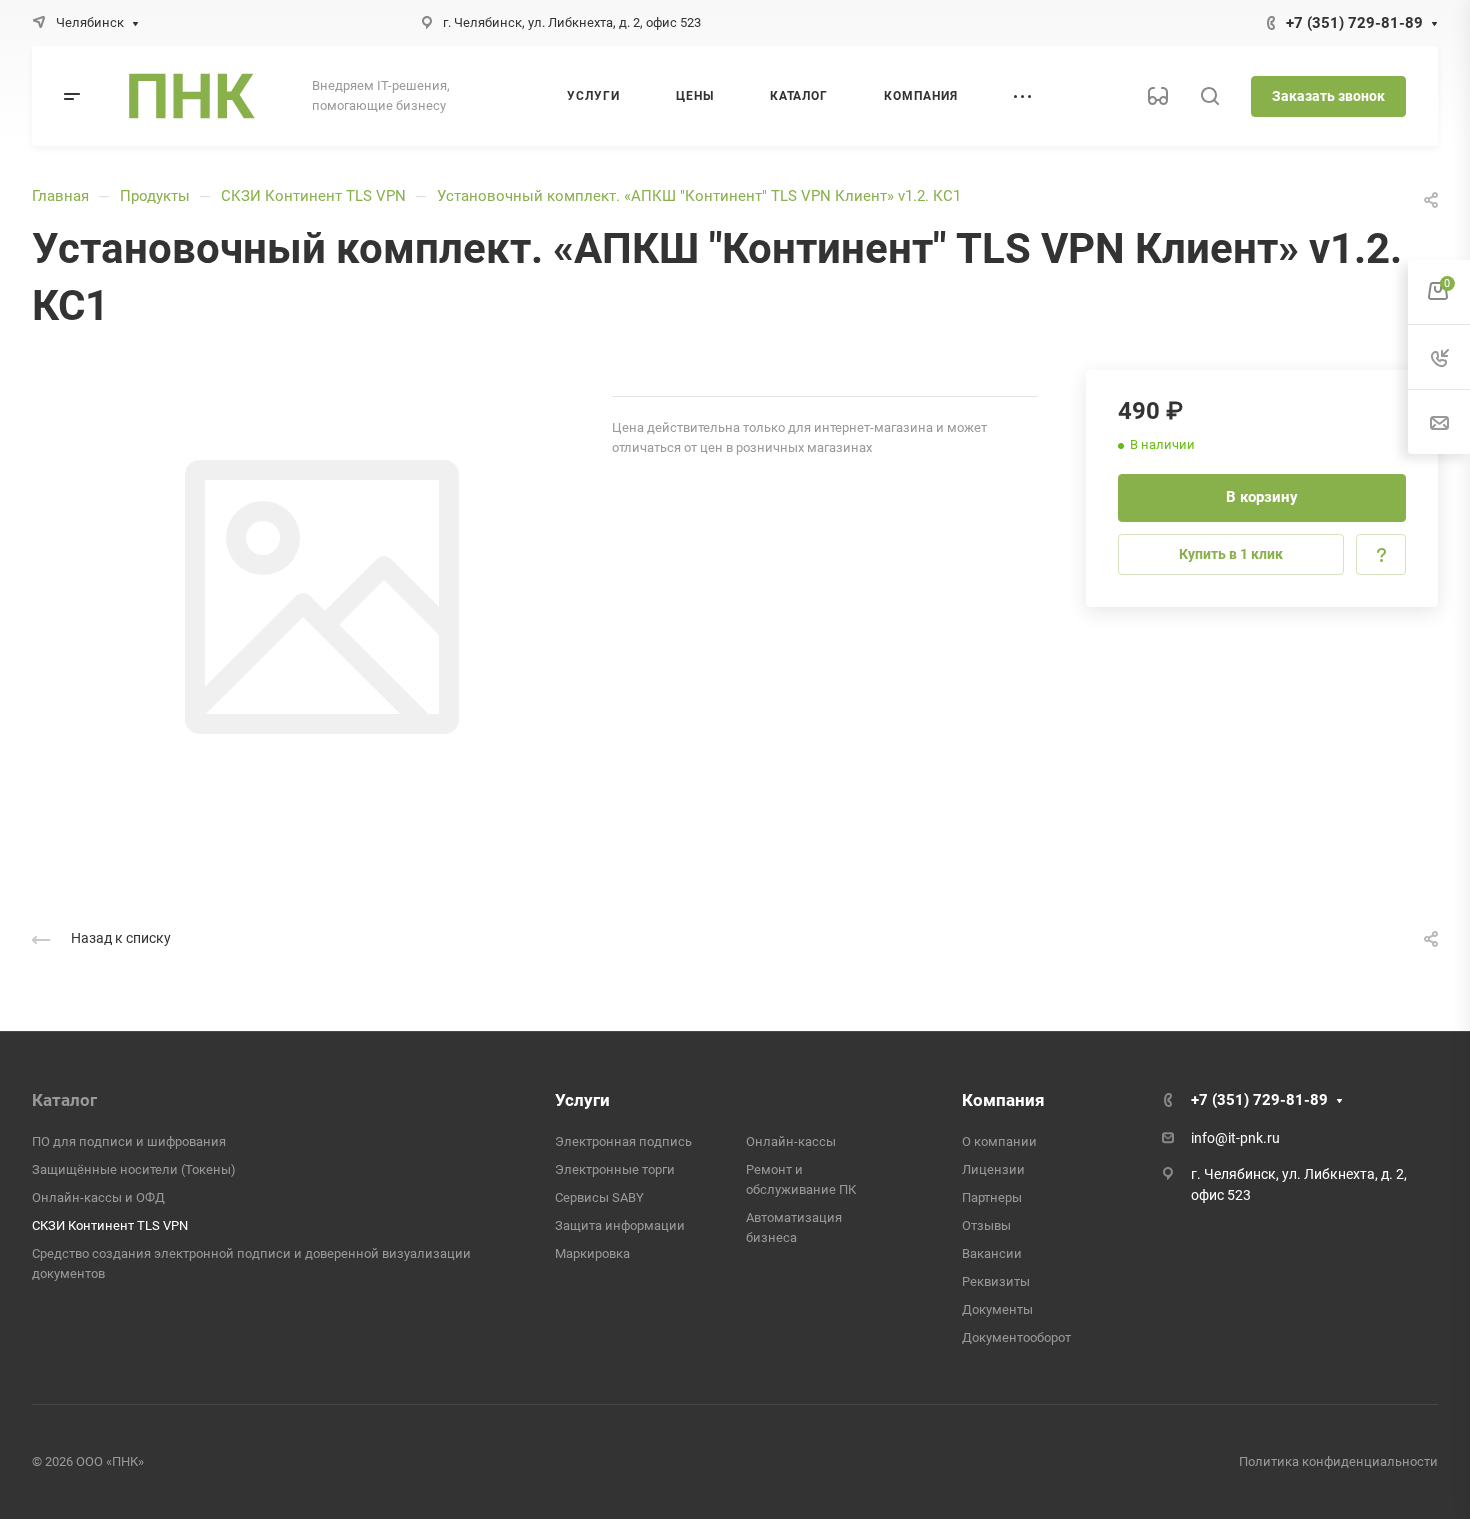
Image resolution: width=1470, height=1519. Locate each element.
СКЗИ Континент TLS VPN (313, 196)
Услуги (582, 1100)
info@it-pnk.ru (1235, 1138)
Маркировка (592, 1253)
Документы (997, 1309)
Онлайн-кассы (791, 1141)
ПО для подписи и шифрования (129, 1141)
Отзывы (986, 1225)
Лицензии (993, 1169)
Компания (1003, 1100)
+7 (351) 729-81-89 (1354, 23)
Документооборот (1016, 1337)
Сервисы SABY (599, 1197)
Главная (60, 196)
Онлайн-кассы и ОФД (98, 1197)
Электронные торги (615, 1169)
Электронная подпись (623, 1141)
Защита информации (620, 1225)
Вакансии (992, 1253)
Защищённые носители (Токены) (134, 1169)
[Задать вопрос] (1381, 554)
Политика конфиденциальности (1338, 1461)
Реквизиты (996, 1281)
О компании (999, 1141)
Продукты (155, 196)
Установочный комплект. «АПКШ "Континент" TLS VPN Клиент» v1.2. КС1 (699, 196)
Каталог (64, 1100)
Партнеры (992, 1197)
